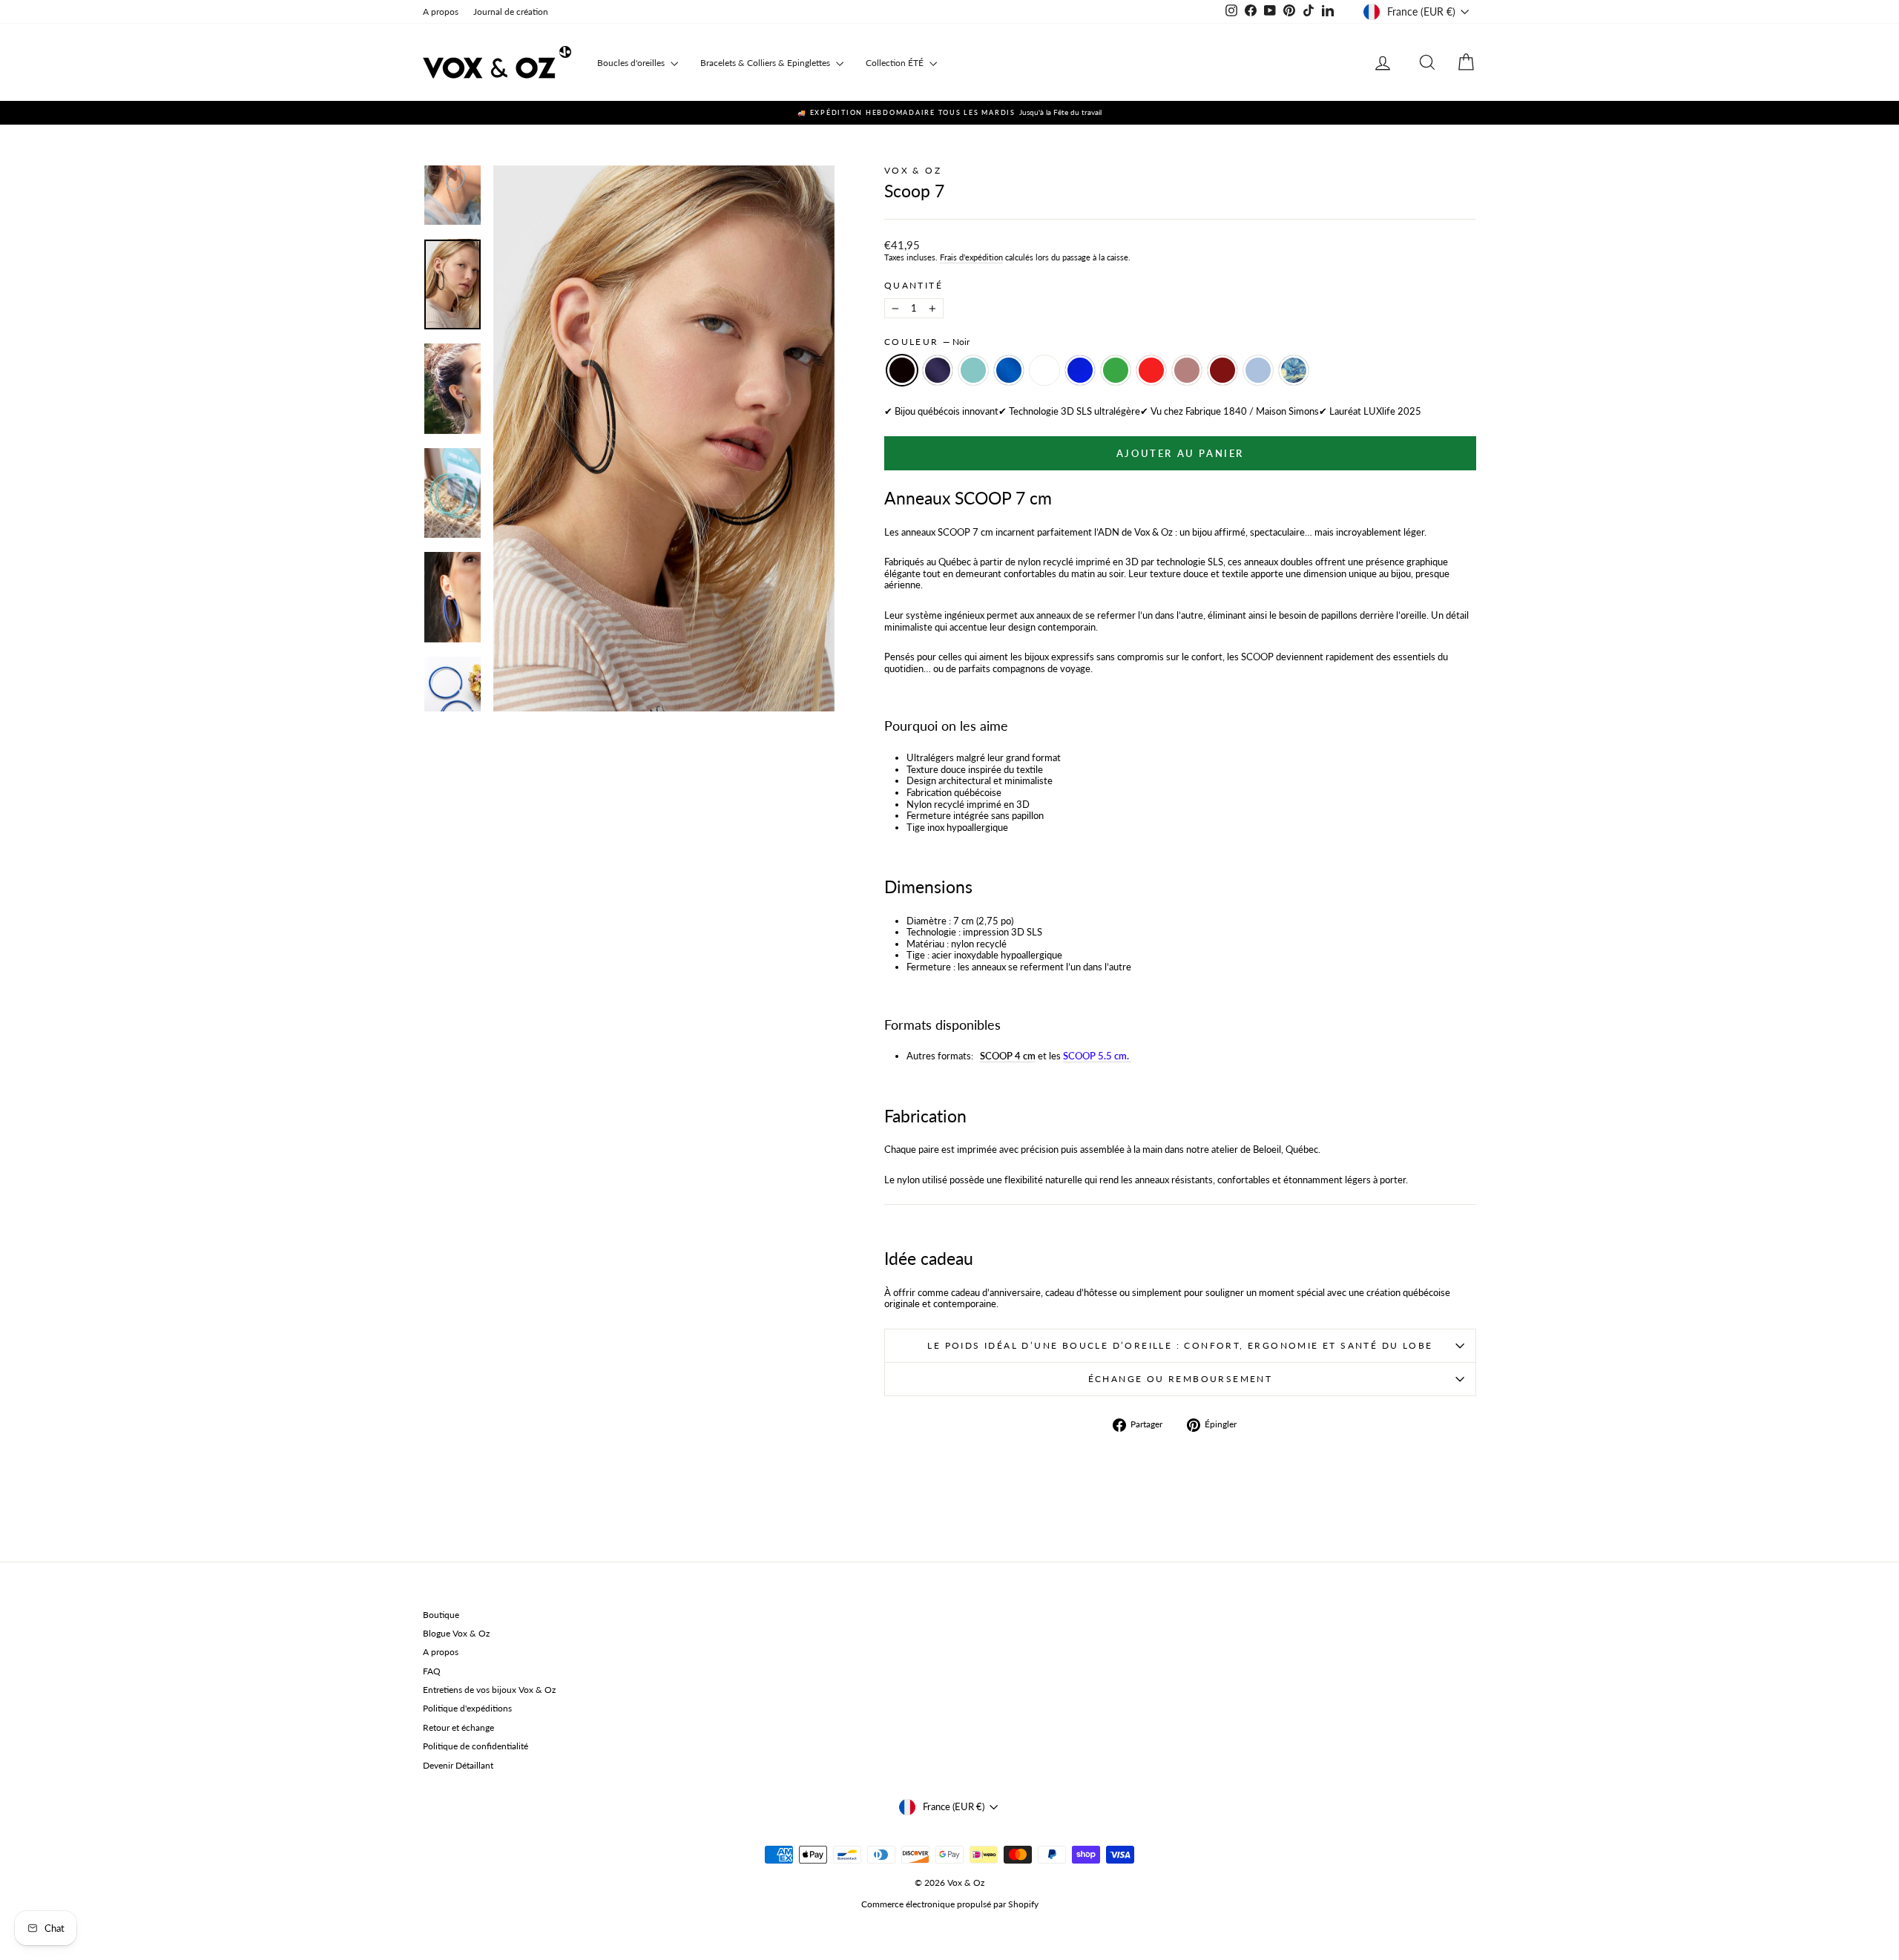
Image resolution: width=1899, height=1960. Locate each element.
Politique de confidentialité (475, 1746)
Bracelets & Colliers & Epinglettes (766, 63)
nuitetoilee (1294, 370)
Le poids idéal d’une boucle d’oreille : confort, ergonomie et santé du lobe (1180, 1345)
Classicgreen (1116, 370)
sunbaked (1187, 370)
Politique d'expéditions (467, 1708)
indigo (938, 370)
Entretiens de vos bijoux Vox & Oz (489, 1690)
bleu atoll (973, 370)
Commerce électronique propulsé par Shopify (950, 1904)
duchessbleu (1258, 370)
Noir (902, 370)
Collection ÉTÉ (896, 63)
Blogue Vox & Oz (456, 1633)
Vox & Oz (913, 170)
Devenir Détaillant (458, 1765)
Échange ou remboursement (1181, 1379)
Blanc (1044, 370)
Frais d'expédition (971, 257)
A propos (441, 11)
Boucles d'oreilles (632, 63)
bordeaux (1222, 370)
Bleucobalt (1080, 370)
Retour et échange (458, 1727)
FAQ (432, 1671)
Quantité (914, 286)
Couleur (927, 342)
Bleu (1009, 370)
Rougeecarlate (1151, 370)
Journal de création (511, 11)
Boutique (441, 1615)
